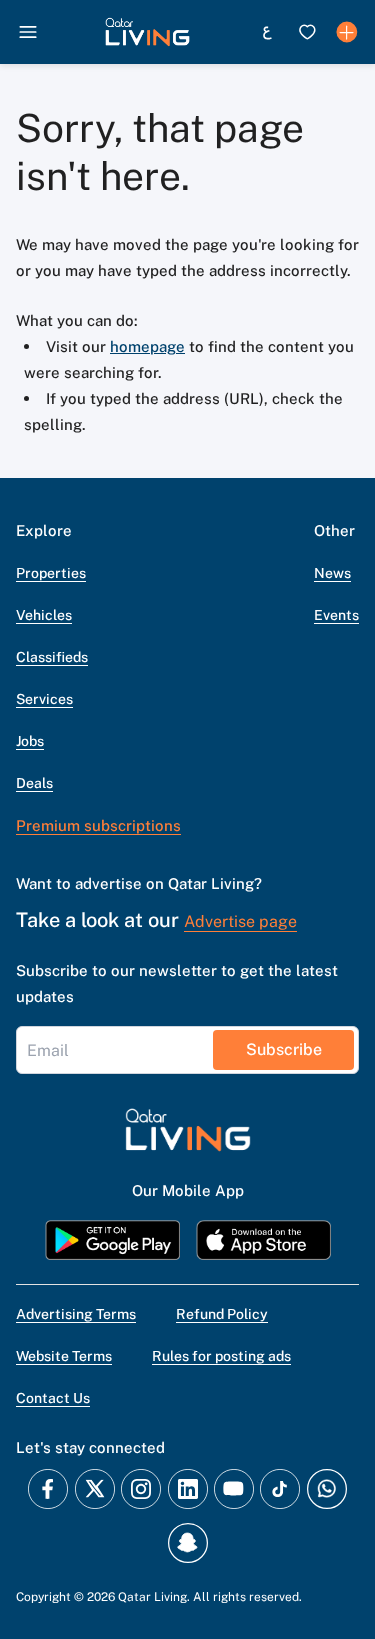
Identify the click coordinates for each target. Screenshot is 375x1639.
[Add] (347, 32)
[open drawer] (28, 32)
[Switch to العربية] (267, 32)
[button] (147, 32)
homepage (147, 346)
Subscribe (284, 1049)
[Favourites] (307, 32)
